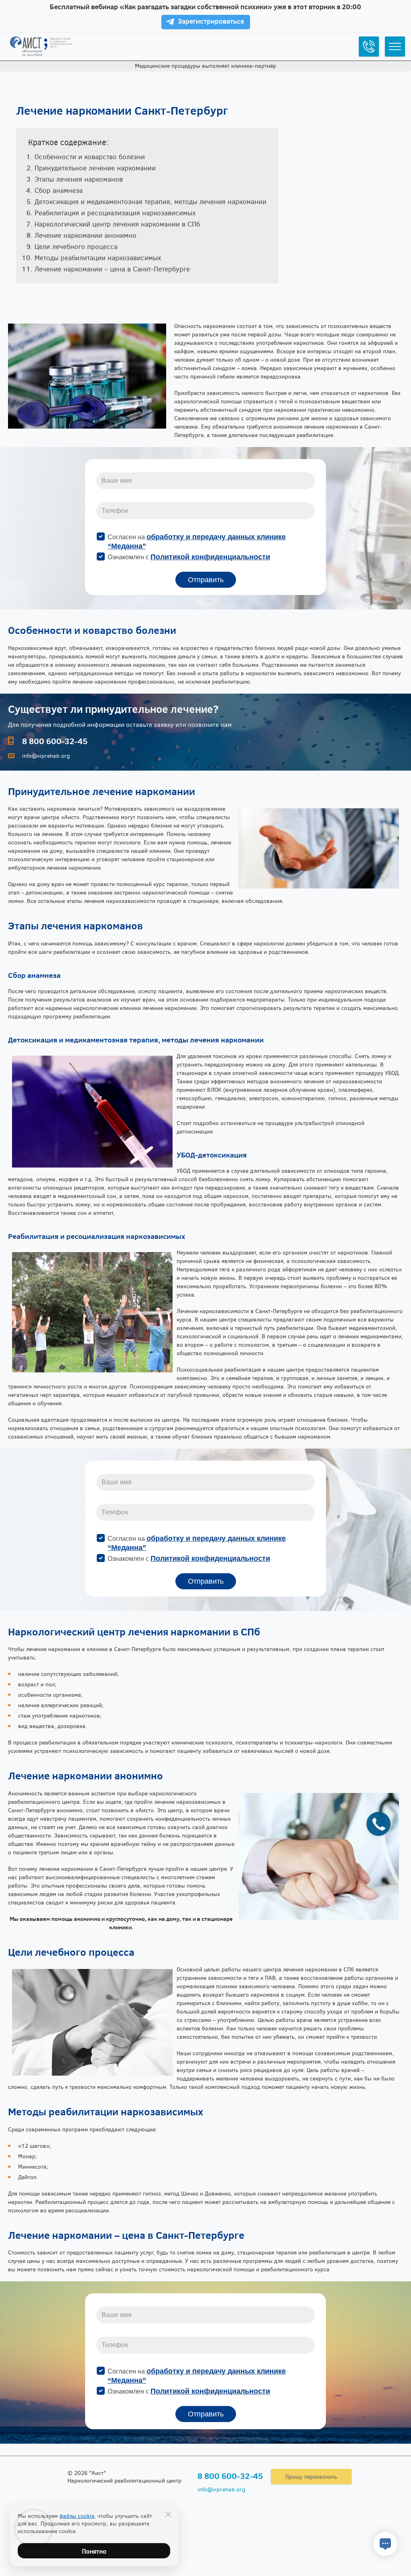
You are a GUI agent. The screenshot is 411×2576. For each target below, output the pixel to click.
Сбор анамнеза (59, 190)
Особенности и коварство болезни (90, 157)
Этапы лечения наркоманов (79, 179)
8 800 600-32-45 (55, 741)
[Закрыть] (168, 2514)
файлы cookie (77, 2516)
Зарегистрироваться (211, 21)
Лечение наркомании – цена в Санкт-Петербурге (112, 269)
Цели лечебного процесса (76, 246)
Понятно (94, 2551)
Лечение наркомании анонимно (85, 235)
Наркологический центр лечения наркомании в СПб (117, 224)
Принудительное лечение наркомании (95, 168)
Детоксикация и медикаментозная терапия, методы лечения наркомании (151, 201)
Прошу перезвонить (311, 2476)
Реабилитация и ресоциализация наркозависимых (115, 213)
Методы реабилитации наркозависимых (98, 258)
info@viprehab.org (46, 756)
